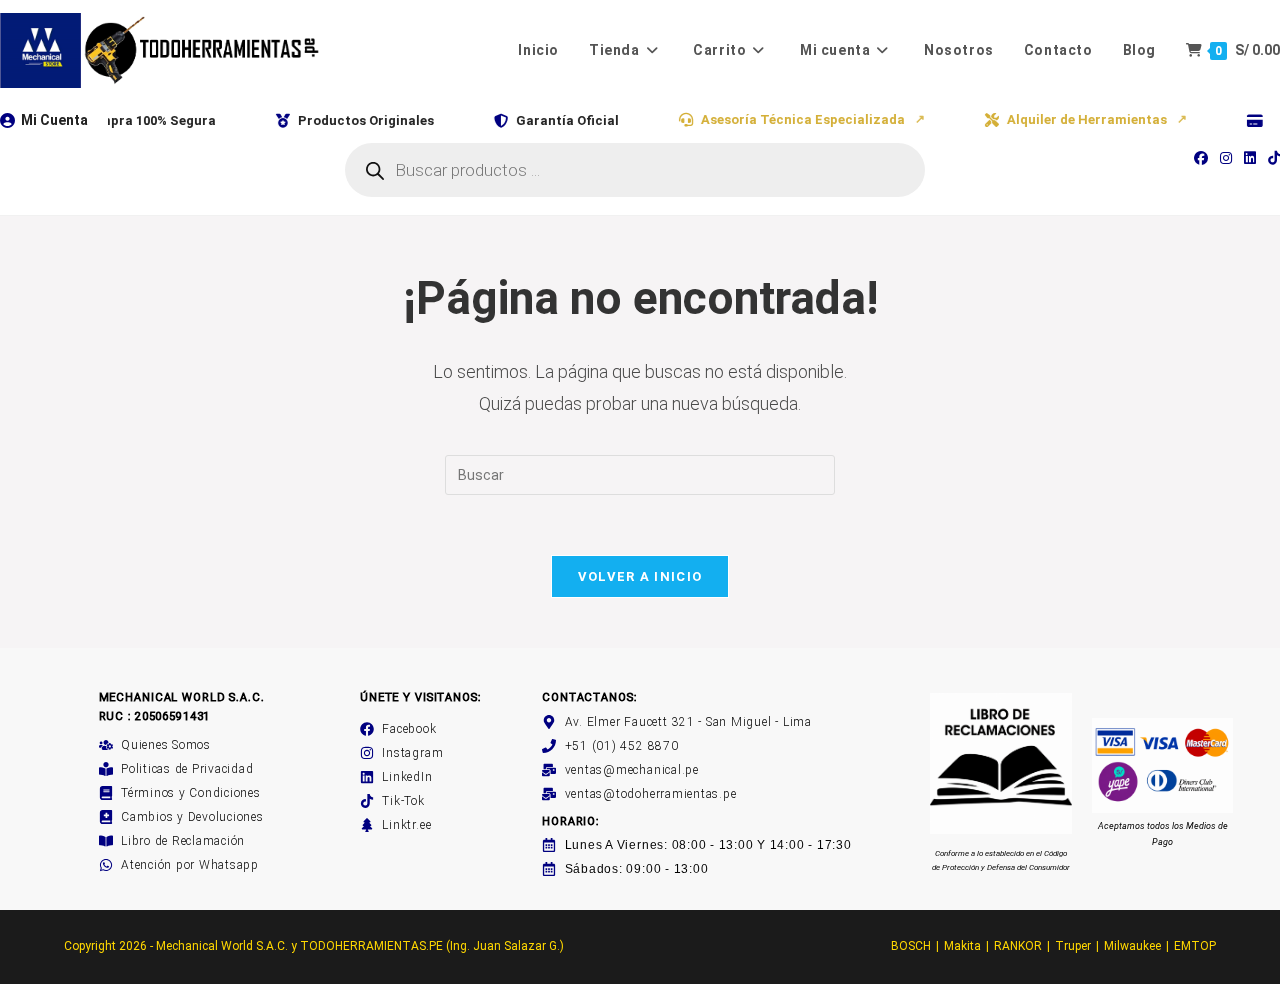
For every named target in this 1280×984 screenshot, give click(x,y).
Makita (962, 946)
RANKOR (1018, 946)
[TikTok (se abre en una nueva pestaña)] (1271, 158)
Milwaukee (1132, 946)
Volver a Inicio (640, 576)
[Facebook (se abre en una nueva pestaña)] (1201, 158)
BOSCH (911, 946)
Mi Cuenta (54, 120)
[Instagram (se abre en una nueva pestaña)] (1226, 158)
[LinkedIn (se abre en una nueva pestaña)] (1250, 158)
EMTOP (1195, 946)
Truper (1073, 946)
